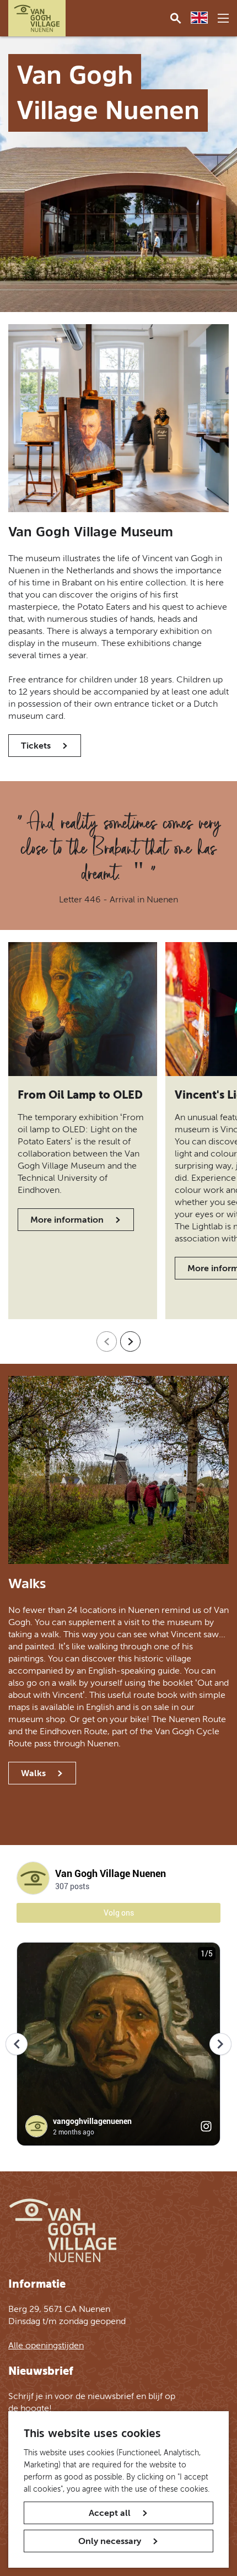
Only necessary (110, 2541)
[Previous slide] (107, 1341)
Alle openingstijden (46, 2345)
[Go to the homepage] (37, 18)
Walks (33, 1773)
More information (67, 1220)
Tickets (36, 746)
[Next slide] (130, 1341)
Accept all (110, 2513)
